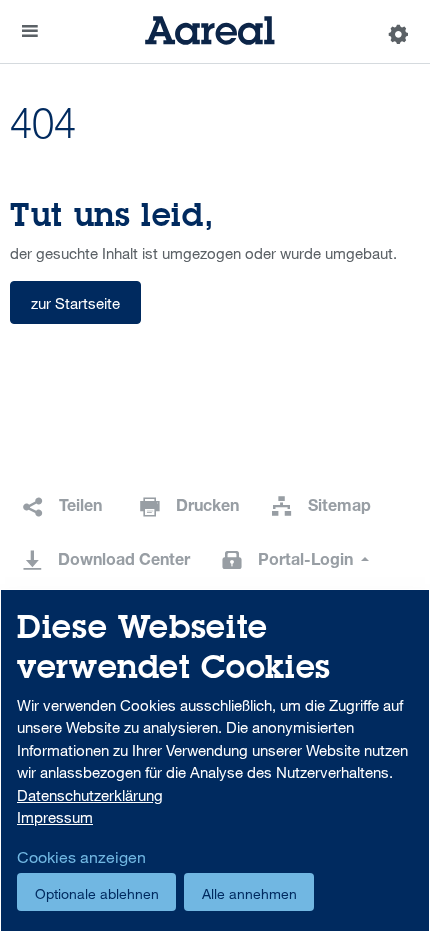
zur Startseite (75, 303)
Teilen (80, 508)
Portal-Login (307, 562)
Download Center (124, 562)
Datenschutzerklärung (90, 795)
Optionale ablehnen (97, 893)
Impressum (55, 817)
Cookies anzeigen (81, 857)
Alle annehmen (249, 893)
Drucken (207, 508)
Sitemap (339, 508)
